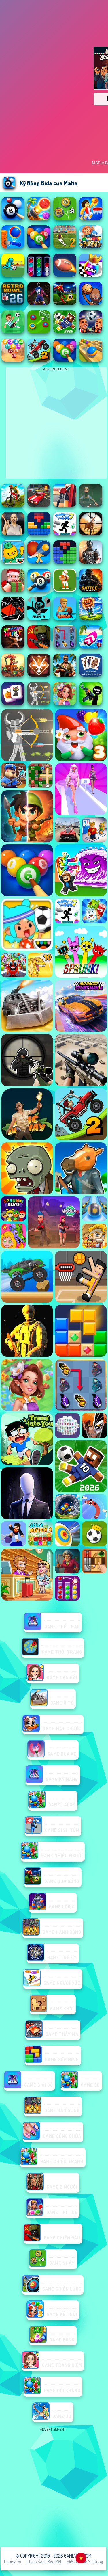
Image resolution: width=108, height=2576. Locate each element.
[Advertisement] (54, 2487)
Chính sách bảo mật (44, 2562)
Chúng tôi (13, 2562)
